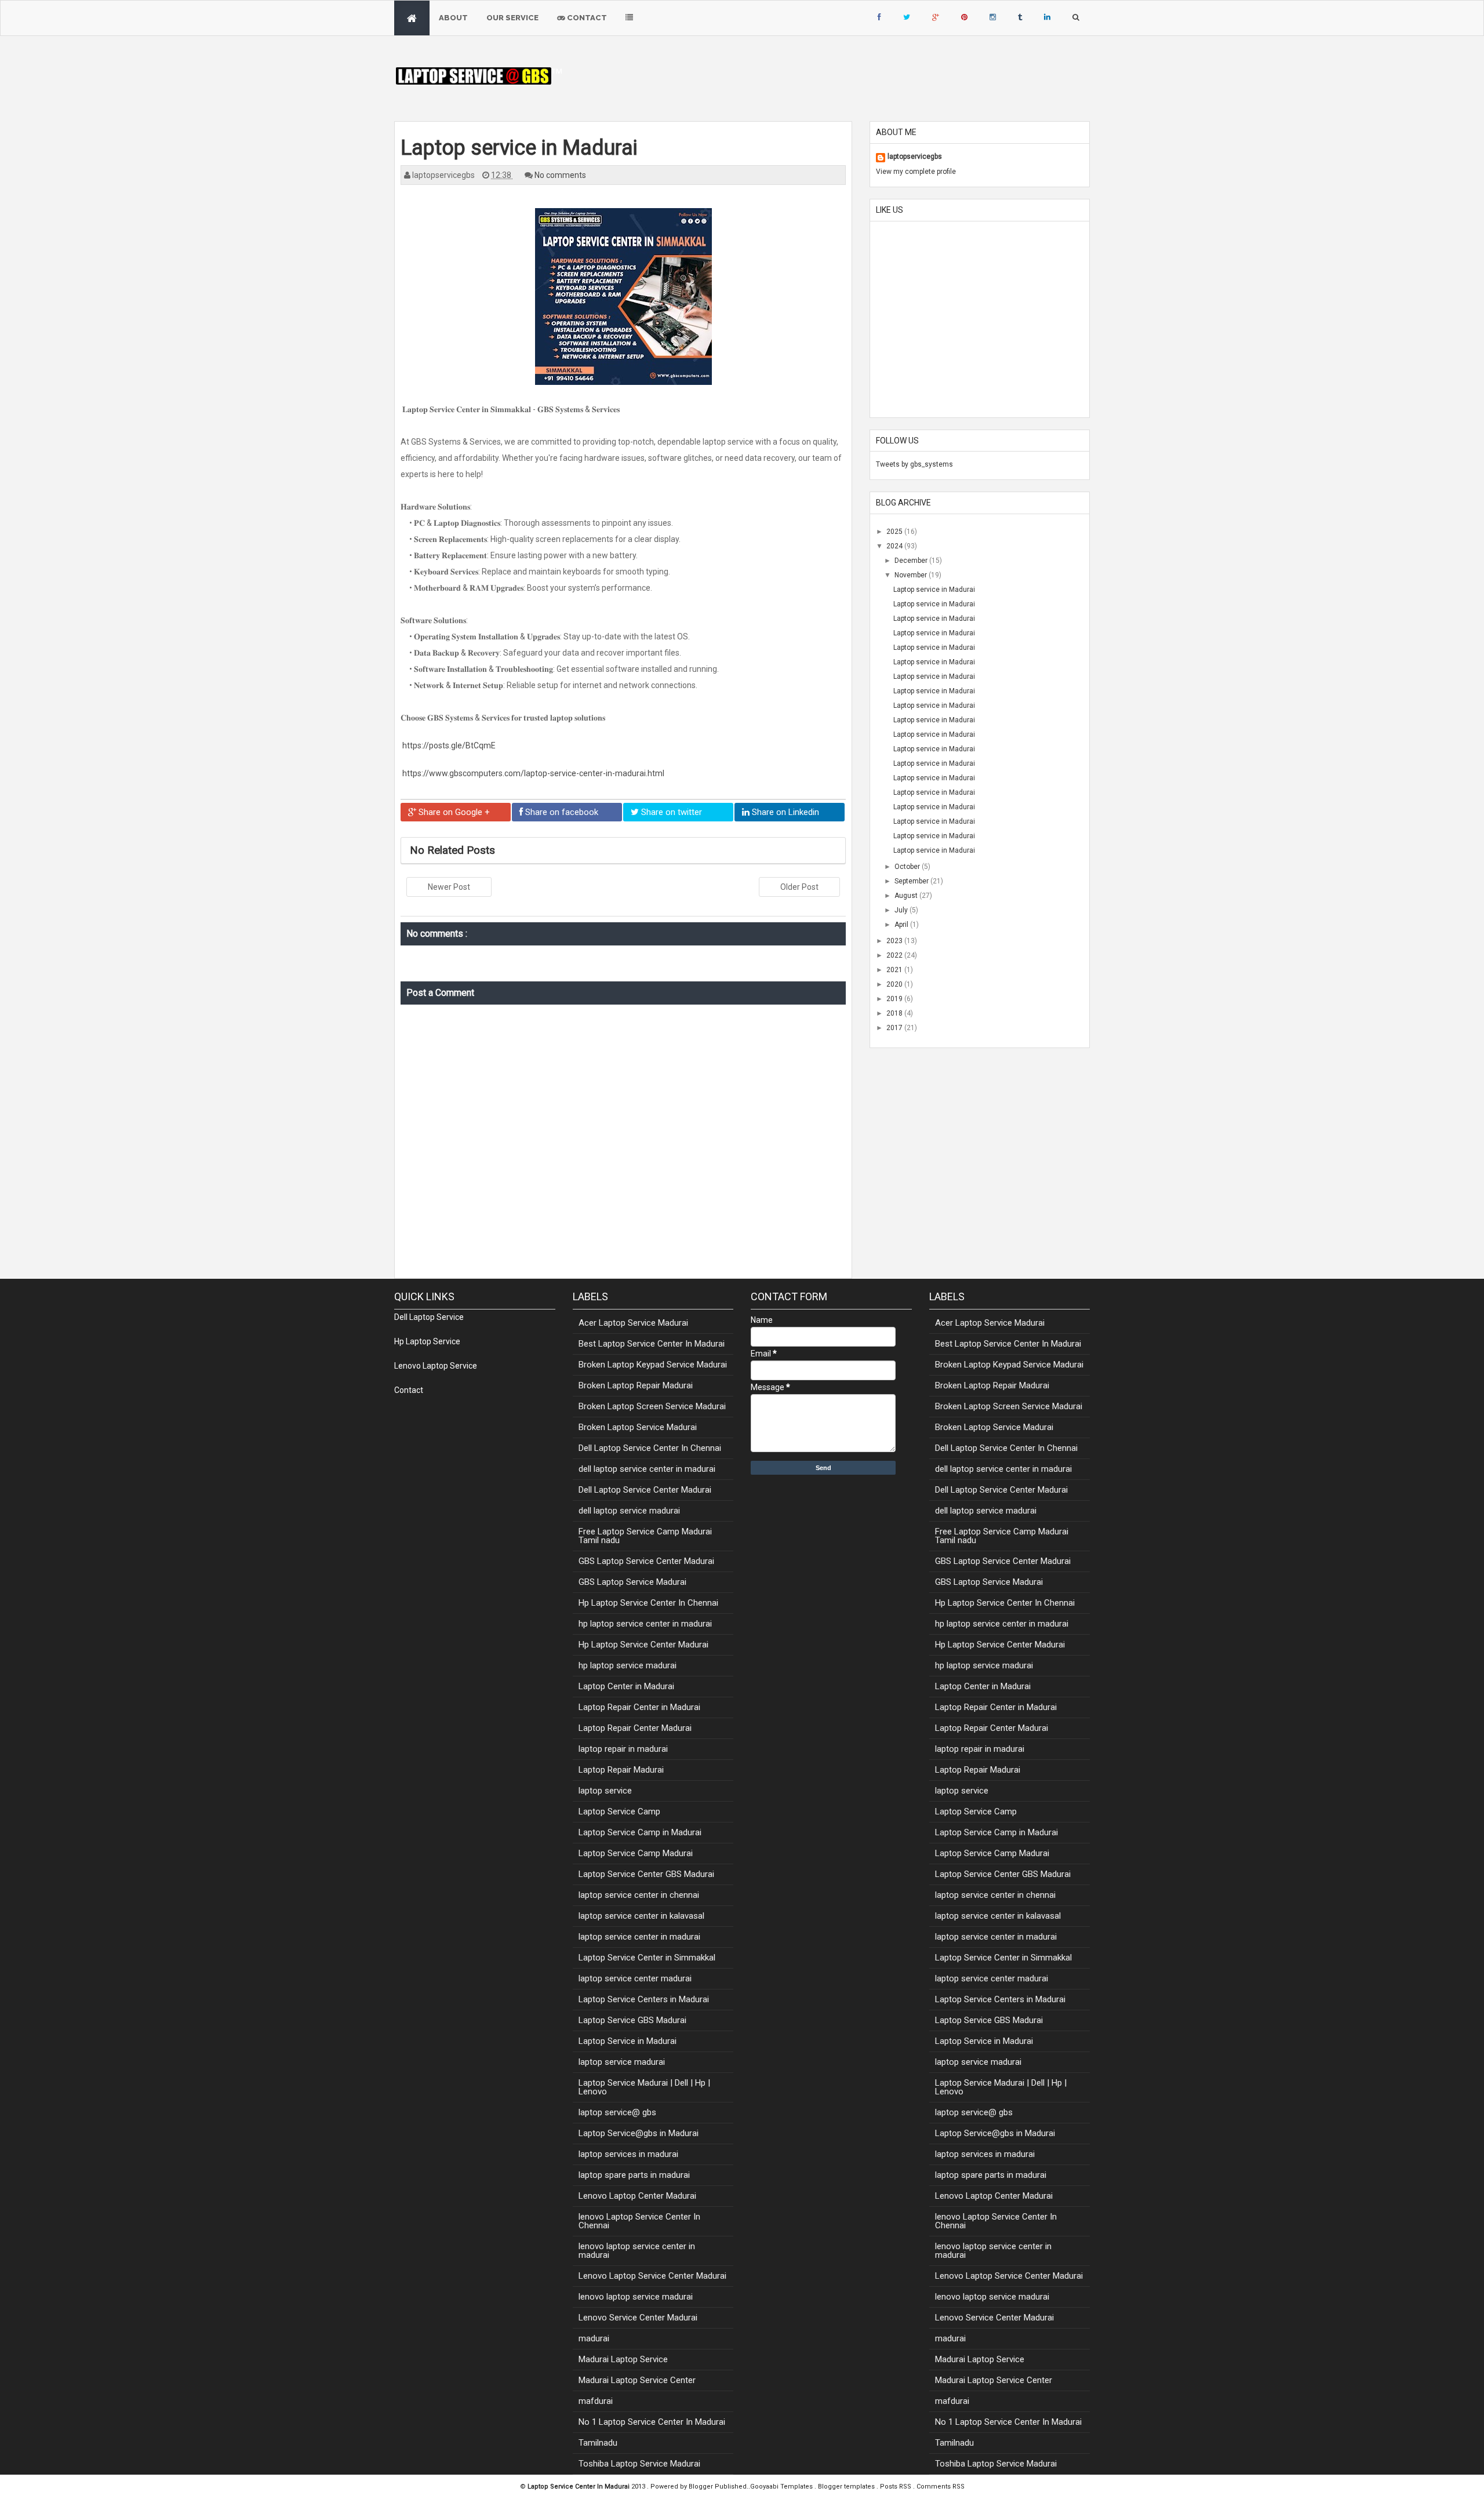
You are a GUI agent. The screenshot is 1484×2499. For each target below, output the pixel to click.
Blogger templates (847, 2487)
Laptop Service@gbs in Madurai (639, 2133)
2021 (895, 970)
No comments (560, 175)
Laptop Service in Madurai (628, 2041)
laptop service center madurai (635, 1978)
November (912, 575)
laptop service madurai (622, 2062)
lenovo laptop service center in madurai (637, 2251)
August (907, 896)
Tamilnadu (598, 2443)
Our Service (512, 18)
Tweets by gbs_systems (914, 464)
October (908, 867)
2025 (895, 532)
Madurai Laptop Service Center (637, 2380)
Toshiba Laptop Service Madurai (639, 2464)
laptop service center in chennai (639, 1895)
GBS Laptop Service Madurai (632, 1582)
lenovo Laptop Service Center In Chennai (639, 2221)
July (902, 910)
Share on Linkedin (784, 812)
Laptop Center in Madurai (626, 1686)
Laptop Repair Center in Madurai (639, 1707)
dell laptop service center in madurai (647, 1469)
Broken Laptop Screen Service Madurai (652, 1406)
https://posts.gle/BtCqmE (448, 745)
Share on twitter (670, 812)
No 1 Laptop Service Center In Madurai (652, 2422)
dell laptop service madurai (629, 1511)
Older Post (799, 887)
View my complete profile (916, 172)
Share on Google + (453, 812)
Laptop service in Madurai (934, 590)
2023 (895, 941)
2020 (895, 984)
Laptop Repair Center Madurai (635, 1728)
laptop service (605, 1791)
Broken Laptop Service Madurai (638, 1427)
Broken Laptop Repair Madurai (636, 1385)
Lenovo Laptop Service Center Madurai (652, 2276)
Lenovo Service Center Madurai (638, 2318)
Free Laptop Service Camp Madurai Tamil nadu (645, 1536)
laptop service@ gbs (617, 2112)
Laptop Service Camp (619, 1811)
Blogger (702, 2487)
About (453, 18)
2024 (895, 546)
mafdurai (596, 2401)
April (902, 925)
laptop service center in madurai (639, 1937)
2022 (895, 955)
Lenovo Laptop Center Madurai (637, 2196)
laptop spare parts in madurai (634, 2175)
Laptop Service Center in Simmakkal (647, 1958)
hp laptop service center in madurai (645, 1624)
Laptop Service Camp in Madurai (640, 1832)
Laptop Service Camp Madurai (636, 1853)
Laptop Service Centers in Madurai (644, 1999)
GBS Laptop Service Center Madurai (646, 1561)
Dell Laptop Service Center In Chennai (650, 1448)
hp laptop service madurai (628, 1665)
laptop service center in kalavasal (641, 1916)
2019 (895, 999)
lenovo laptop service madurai (636, 2297)
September (912, 881)
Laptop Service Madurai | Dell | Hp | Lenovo (644, 2087)
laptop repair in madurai (623, 1749)
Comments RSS (941, 2487)
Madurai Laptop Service (623, 2359)
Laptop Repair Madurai (621, 1770)
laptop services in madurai (628, 2154)
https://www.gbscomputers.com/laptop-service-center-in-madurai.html (532, 773)
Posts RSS (896, 2487)
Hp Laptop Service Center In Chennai (648, 1603)
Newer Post (449, 887)
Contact (586, 18)
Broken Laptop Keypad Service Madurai (653, 1365)
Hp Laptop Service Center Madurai (643, 1645)
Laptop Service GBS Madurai (632, 2020)
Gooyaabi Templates (781, 2487)
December (912, 561)
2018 (895, 1013)
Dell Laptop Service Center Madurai (645, 1490)
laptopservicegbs (915, 157)
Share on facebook (561, 812)
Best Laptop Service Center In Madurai (652, 1344)
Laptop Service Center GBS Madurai (646, 1874)
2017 (895, 1028)
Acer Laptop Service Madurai (633, 1323)
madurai (594, 2338)
